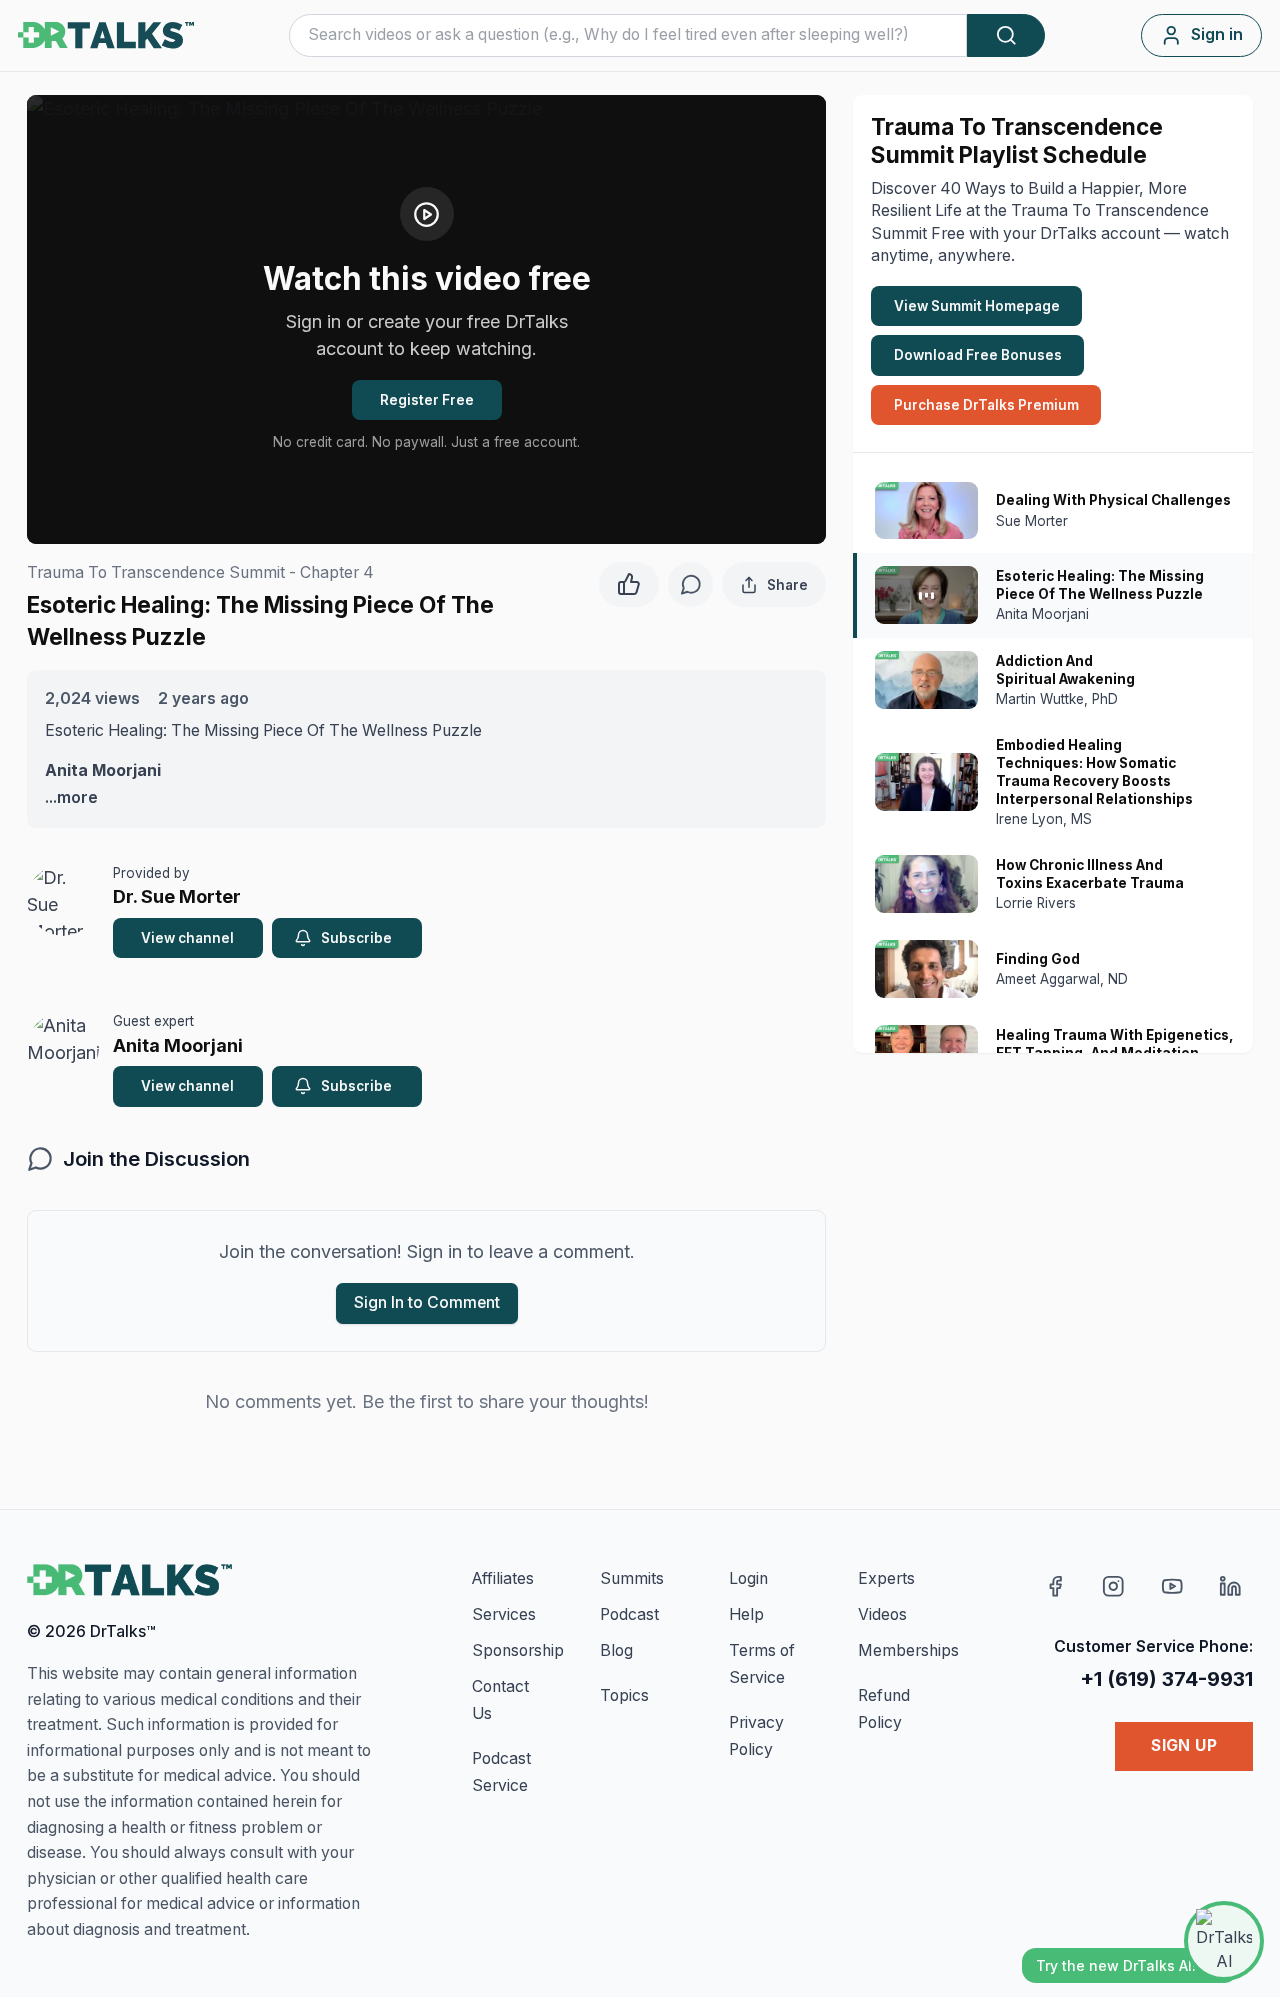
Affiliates (503, 1578)
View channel (187, 938)
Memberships (908, 1650)
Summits (632, 1578)
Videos (882, 1614)
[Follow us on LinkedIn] (1230, 1586)
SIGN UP (1184, 1745)
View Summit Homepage (977, 306)
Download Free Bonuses (978, 355)
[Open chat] (1224, 1941)
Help (746, 1614)
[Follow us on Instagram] (1113, 1586)
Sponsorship (518, 1650)
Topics (624, 1695)
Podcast (629, 1614)
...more (71, 797)
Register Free (427, 400)
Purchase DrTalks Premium (986, 405)
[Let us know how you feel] (629, 581)
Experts (886, 1578)
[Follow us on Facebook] (1055, 1586)
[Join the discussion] (690, 584)
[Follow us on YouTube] (1172, 1586)
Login (748, 1578)
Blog (616, 1650)
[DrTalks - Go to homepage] (129, 1580)
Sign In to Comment (427, 1302)
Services (504, 1614)
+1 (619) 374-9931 (1166, 1678)
